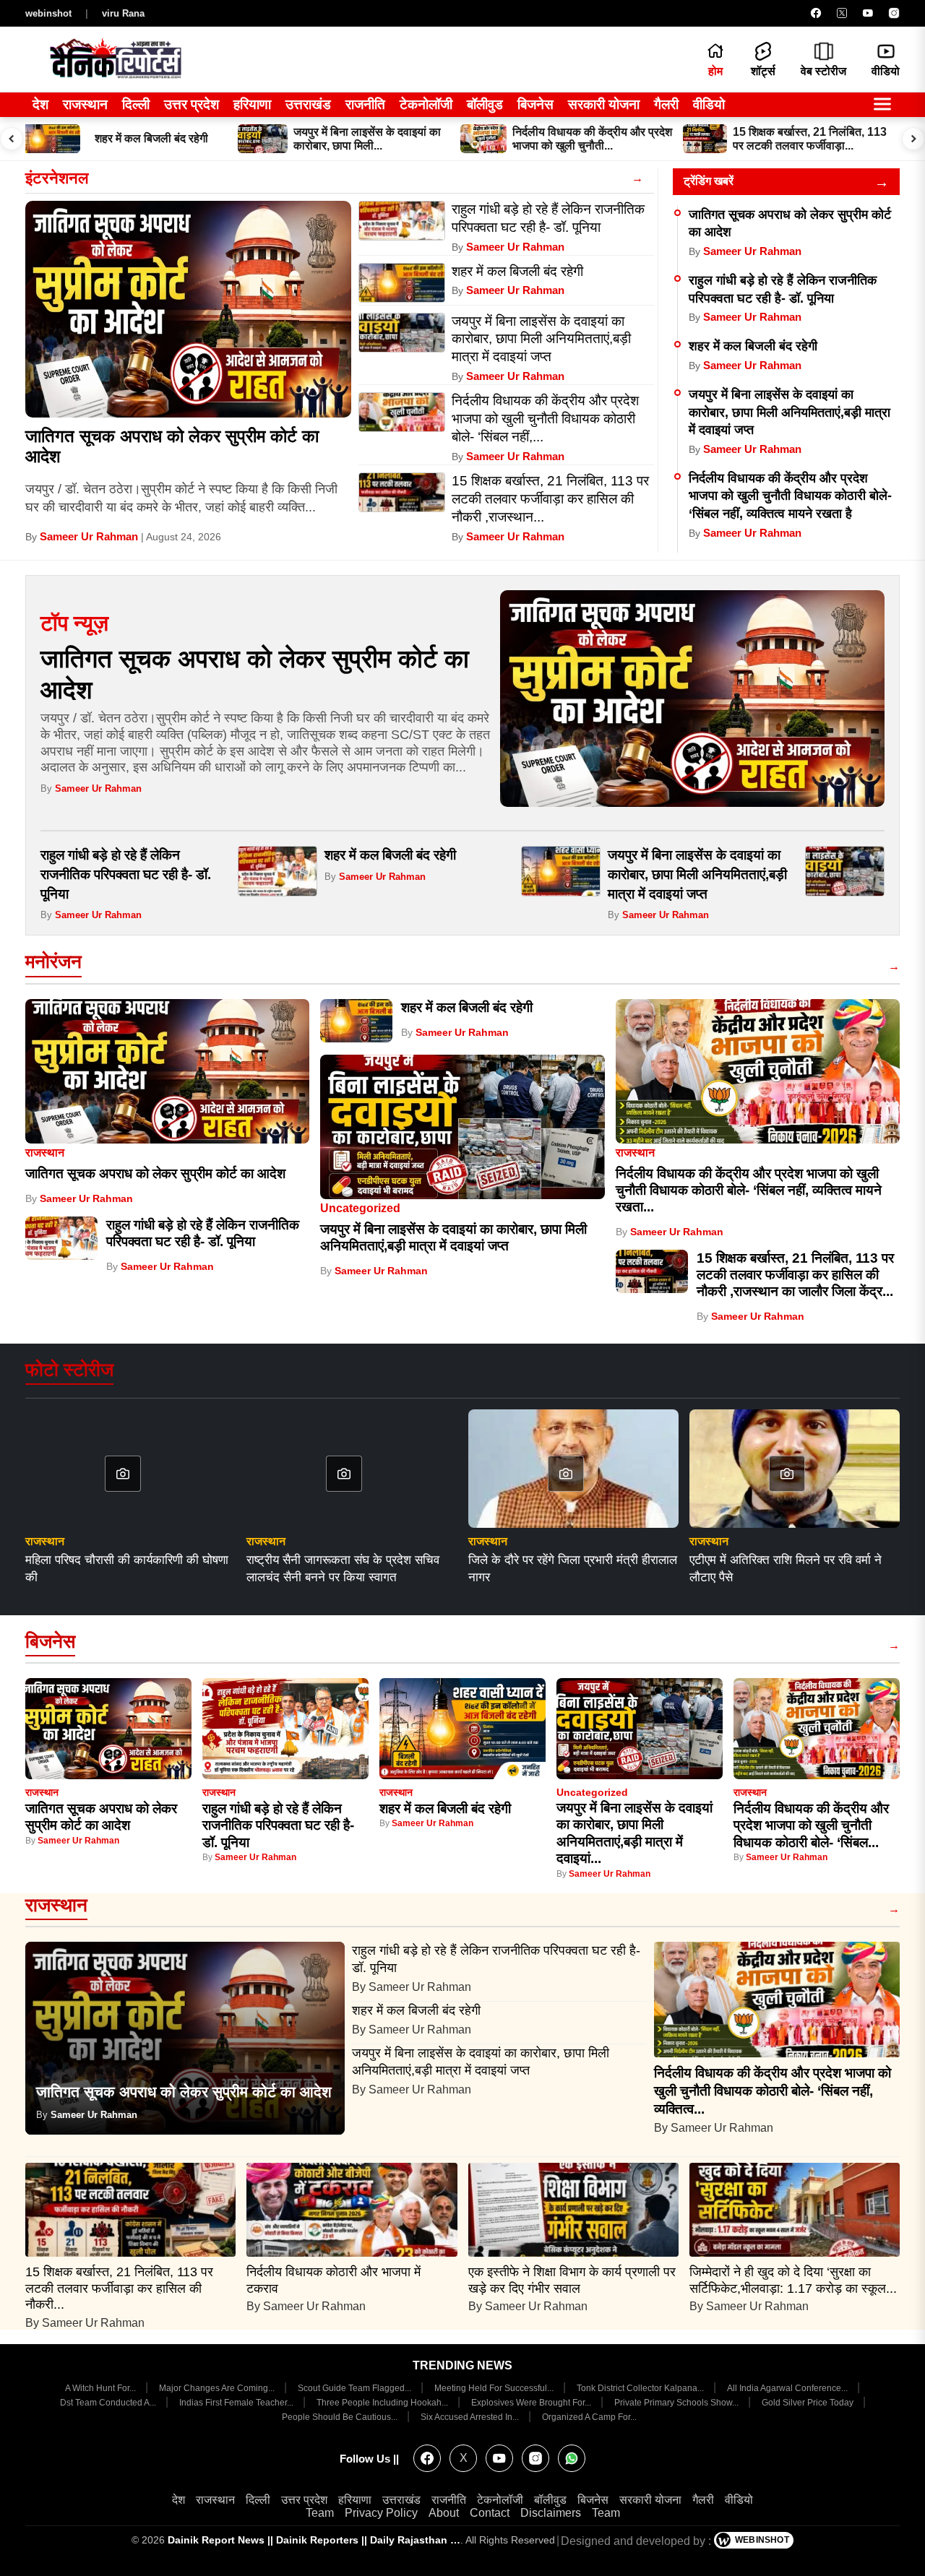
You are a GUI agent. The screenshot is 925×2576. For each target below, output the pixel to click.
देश (40, 104)
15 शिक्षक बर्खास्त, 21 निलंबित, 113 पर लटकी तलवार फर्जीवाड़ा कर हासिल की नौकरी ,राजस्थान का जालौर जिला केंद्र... (795, 1275)
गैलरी (666, 104)
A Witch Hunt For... (102, 2388)
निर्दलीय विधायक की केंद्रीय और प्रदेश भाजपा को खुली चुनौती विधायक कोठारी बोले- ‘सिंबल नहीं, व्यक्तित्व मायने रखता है (790, 496)
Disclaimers (551, 2513)
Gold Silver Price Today (809, 2403)
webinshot (48, 13)
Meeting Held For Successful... (495, 2388)
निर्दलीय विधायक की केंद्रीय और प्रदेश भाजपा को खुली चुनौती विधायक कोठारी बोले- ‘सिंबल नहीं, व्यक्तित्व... (773, 2091)
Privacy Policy (381, 2513)
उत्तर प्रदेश (192, 104)
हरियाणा (252, 104)
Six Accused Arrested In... (471, 2417)
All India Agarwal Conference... (788, 2388)
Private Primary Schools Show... (677, 2403)
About (444, 2513)
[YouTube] (868, 13)
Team (320, 2513)
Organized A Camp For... (589, 2417)
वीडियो (709, 104)
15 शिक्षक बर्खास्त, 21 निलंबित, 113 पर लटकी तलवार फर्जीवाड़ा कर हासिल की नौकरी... (119, 2288)
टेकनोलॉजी (426, 104)
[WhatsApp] (572, 2458)
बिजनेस (535, 104)
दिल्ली (136, 104)
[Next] (913, 139)
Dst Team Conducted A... (109, 2403)
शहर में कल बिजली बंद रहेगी (753, 346)
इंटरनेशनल (57, 178)
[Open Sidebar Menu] (882, 105)
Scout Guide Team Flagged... (356, 2388)
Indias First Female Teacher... (237, 2403)
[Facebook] (816, 13)
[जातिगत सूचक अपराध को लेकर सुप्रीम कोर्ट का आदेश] (188, 309)
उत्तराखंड (308, 104)
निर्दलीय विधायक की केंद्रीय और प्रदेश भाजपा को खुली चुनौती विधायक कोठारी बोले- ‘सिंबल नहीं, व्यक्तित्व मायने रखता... (749, 1190)
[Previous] (12, 139)
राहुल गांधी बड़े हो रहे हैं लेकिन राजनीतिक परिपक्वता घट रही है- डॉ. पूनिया (126, 874)
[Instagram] (894, 13)
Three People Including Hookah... (383, 2403)
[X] (842, 13)
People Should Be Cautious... (341, 2417)
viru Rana (123, 13)
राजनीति (365, 104)
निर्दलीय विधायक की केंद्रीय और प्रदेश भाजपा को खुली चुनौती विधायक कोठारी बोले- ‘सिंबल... (811, 1825)
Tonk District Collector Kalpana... (641, 2388)
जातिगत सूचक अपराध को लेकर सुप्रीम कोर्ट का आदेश (155, 1174)
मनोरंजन (53, 961)
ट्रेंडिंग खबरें (709, 181)
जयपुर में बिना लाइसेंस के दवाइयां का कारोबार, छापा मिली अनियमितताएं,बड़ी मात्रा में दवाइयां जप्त (790, 412)
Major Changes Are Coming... (218, 2388)
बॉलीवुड (485, 104)
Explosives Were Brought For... (532, 2403)
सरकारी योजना (604, 104)
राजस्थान (85, 104)
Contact (490, 2513)
